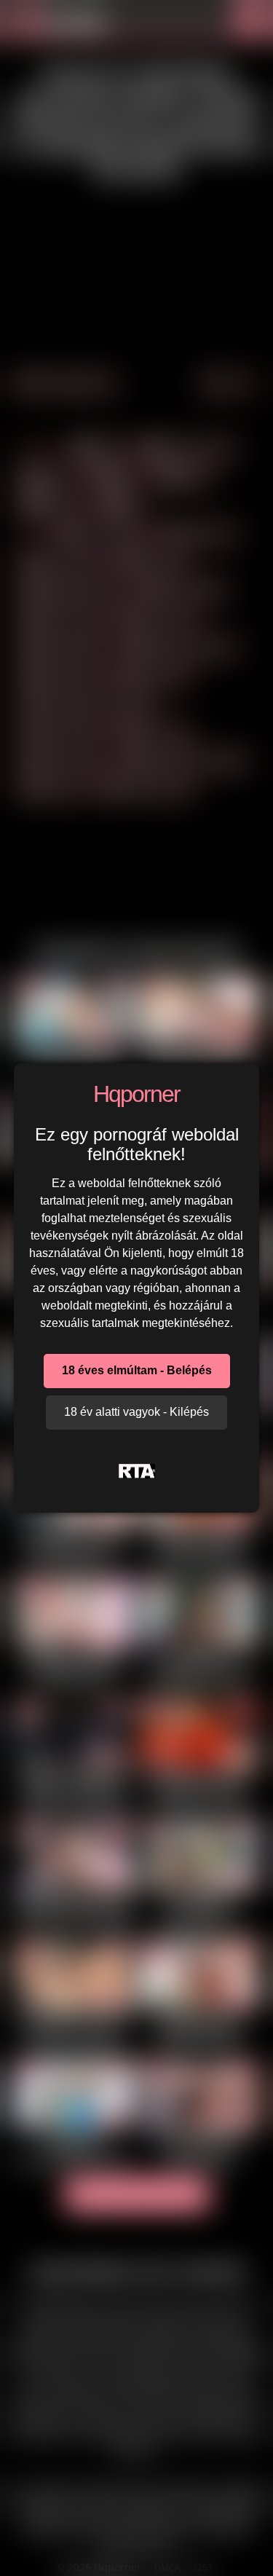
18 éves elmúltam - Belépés (137, 1370)
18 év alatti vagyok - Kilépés (136, 1412)
